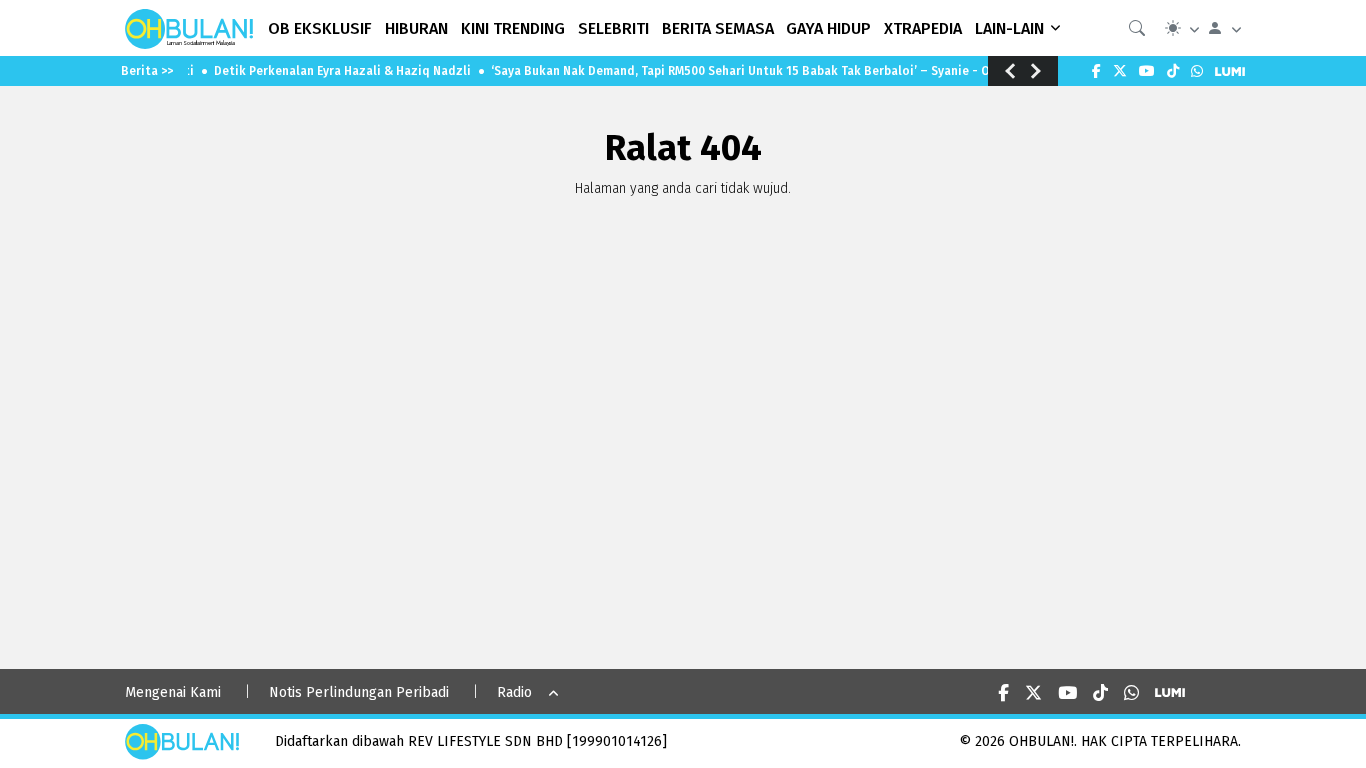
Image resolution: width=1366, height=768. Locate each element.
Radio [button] (514, 692)
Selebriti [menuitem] (613, 28)
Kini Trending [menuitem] (513, 28)
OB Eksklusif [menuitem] (320, 28)
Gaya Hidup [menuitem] (828, 28)
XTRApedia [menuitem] (923, 28)
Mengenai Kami (173, 692)
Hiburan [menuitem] (416, 28)
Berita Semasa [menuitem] (718, 28)
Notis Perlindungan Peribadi (359, 692)
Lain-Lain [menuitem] (1009, 28)
